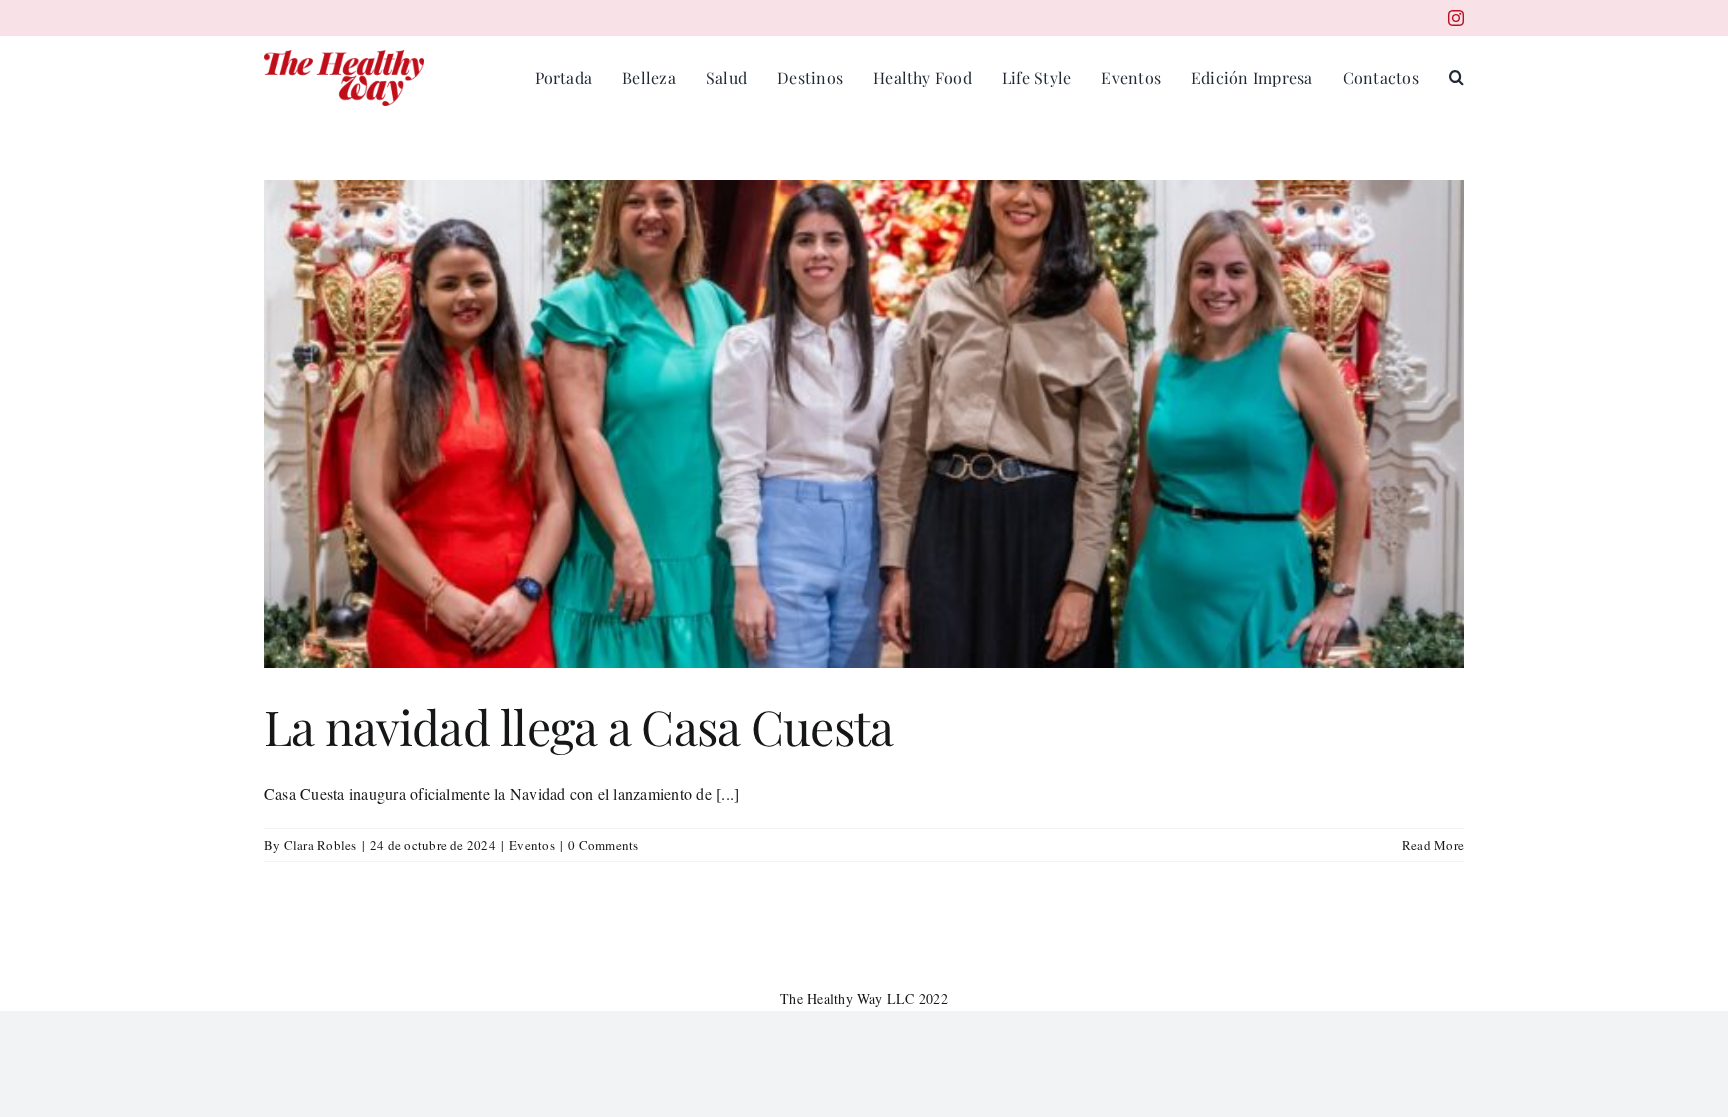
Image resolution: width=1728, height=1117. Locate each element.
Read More (1433, 845)
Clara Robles (320, 845)
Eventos (532, 845)
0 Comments (603, 845)
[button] (1456, 78)
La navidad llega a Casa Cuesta (578, 726)
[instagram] (1456, 18)
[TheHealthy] (344, 57)
